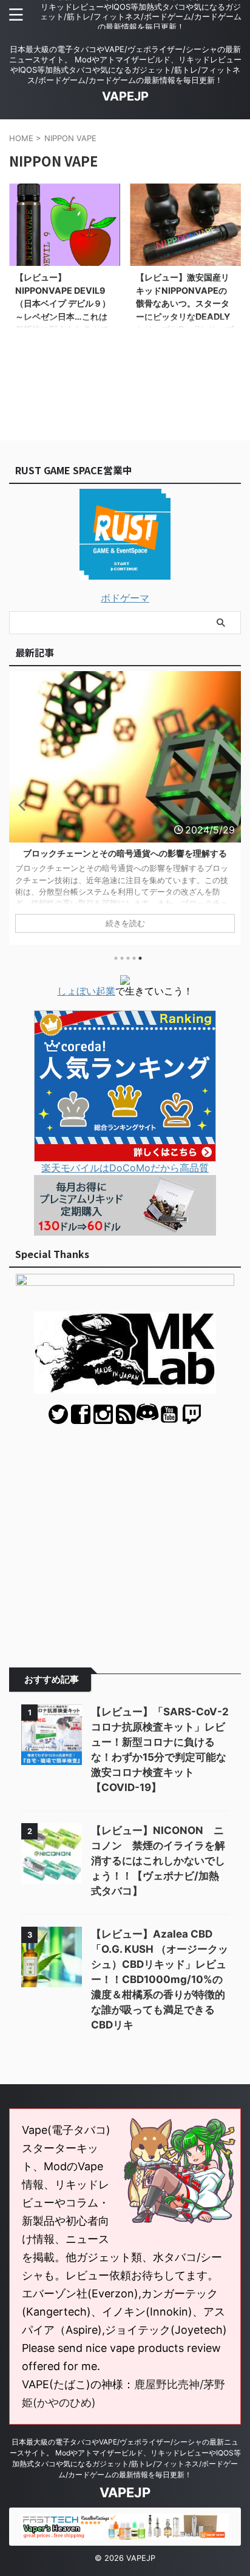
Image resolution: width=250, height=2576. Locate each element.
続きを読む (125, 923)
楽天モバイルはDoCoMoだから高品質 (125, 1168)
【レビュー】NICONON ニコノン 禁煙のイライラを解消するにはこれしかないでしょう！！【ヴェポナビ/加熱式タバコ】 (158, 1861)
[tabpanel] (125, 808)
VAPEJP (125, 96)
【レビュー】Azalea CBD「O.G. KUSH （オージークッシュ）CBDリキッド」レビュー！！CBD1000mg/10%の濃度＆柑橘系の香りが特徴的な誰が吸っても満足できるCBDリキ (160, 1979)
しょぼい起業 (86, 991)
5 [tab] (140, 958)
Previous (20, 805)
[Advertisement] (125, 1537)
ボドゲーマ (125, 598)
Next (230, 805)
